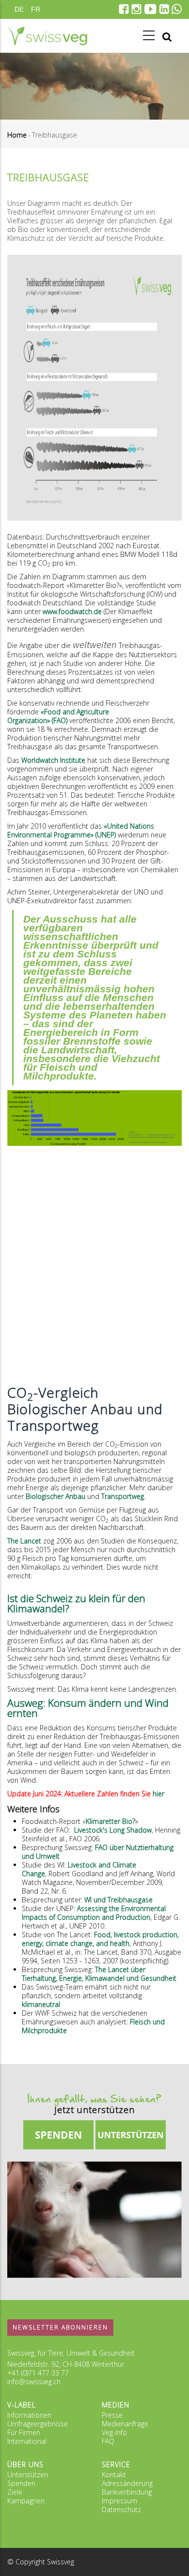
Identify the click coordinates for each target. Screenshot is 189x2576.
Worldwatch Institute (53, 760)
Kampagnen (26, 2501)
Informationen (29, 2415)
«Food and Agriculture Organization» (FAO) (58, 716)
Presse (112, 2415)
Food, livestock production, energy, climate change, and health (100, 1939)
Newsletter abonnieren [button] (60, 2327)
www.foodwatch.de (72, 611)
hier (158, 1794)
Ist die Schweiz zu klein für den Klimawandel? (76, 1603)
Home (17, 135)
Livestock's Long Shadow (112, 1830)
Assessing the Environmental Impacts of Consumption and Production (94, 1913)
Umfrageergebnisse (38, 2424)
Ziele (15, 2492)
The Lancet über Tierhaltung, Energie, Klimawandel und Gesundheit (99, 1974)
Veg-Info (114, 2432)
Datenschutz (121, 2509)
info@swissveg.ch (34, 2382)
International (27, 2441)
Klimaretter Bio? (110, 1821)
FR (36, 9)
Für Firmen (24, 2432)
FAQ (108, 2441)
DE (19, 9)
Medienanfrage (125, 2424)
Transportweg (123, 1496)
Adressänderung (127, 2483)
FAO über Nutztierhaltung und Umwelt (98, 1852)
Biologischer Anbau (55, 1496)
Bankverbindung (127, 2492)
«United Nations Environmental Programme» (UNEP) (81, 830)
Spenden (21, 2483)
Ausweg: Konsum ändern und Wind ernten (88, 1708)
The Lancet (24, 1541)
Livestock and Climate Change (79, 1869)
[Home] (47, 36)
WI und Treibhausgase (118, 1900)
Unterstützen (28, 2475)
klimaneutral (41, 2004)
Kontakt (114, 2475)
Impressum (119, 2501)
